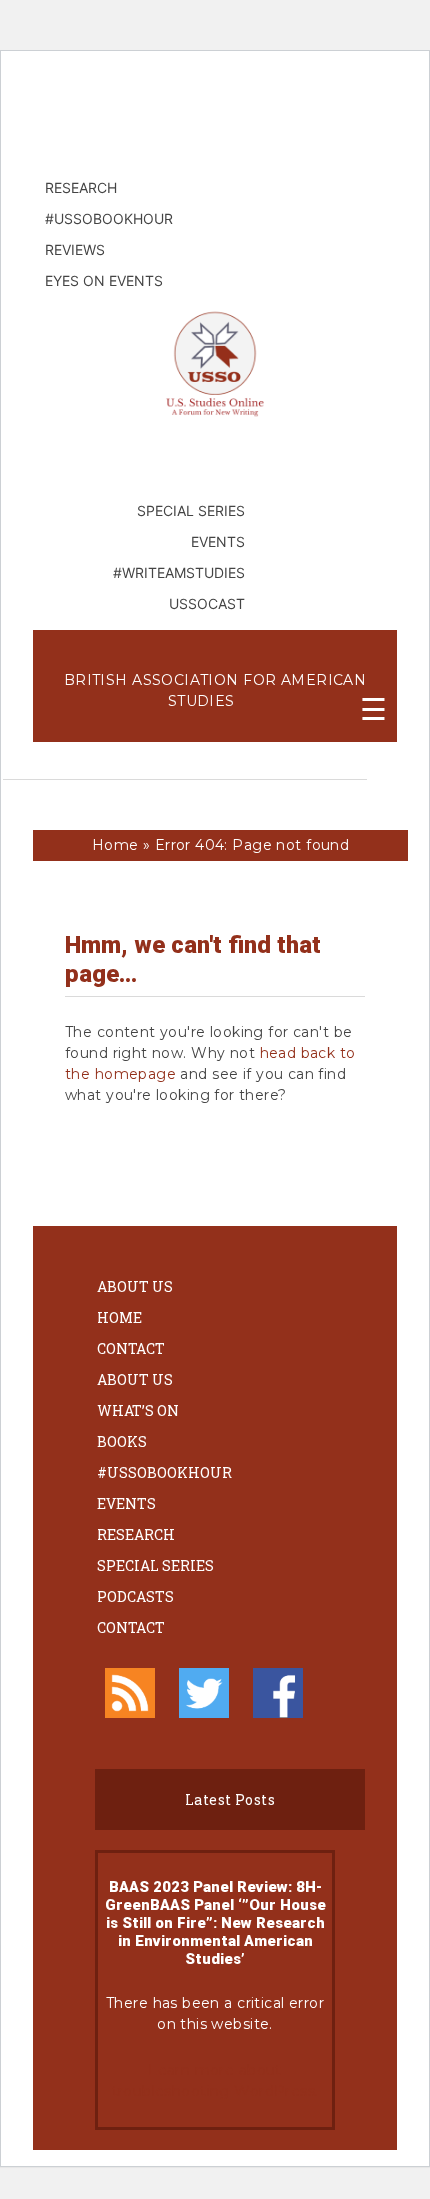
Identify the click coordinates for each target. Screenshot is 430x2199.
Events (126, 1503)
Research (136, 1534)
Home (115, 845)
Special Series (155, 1565)
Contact (131, 1348)
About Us (135, 1286)
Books (122, 1441)
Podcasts (135, 1596)
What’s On (138, 1410)
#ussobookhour (164, 1472)
